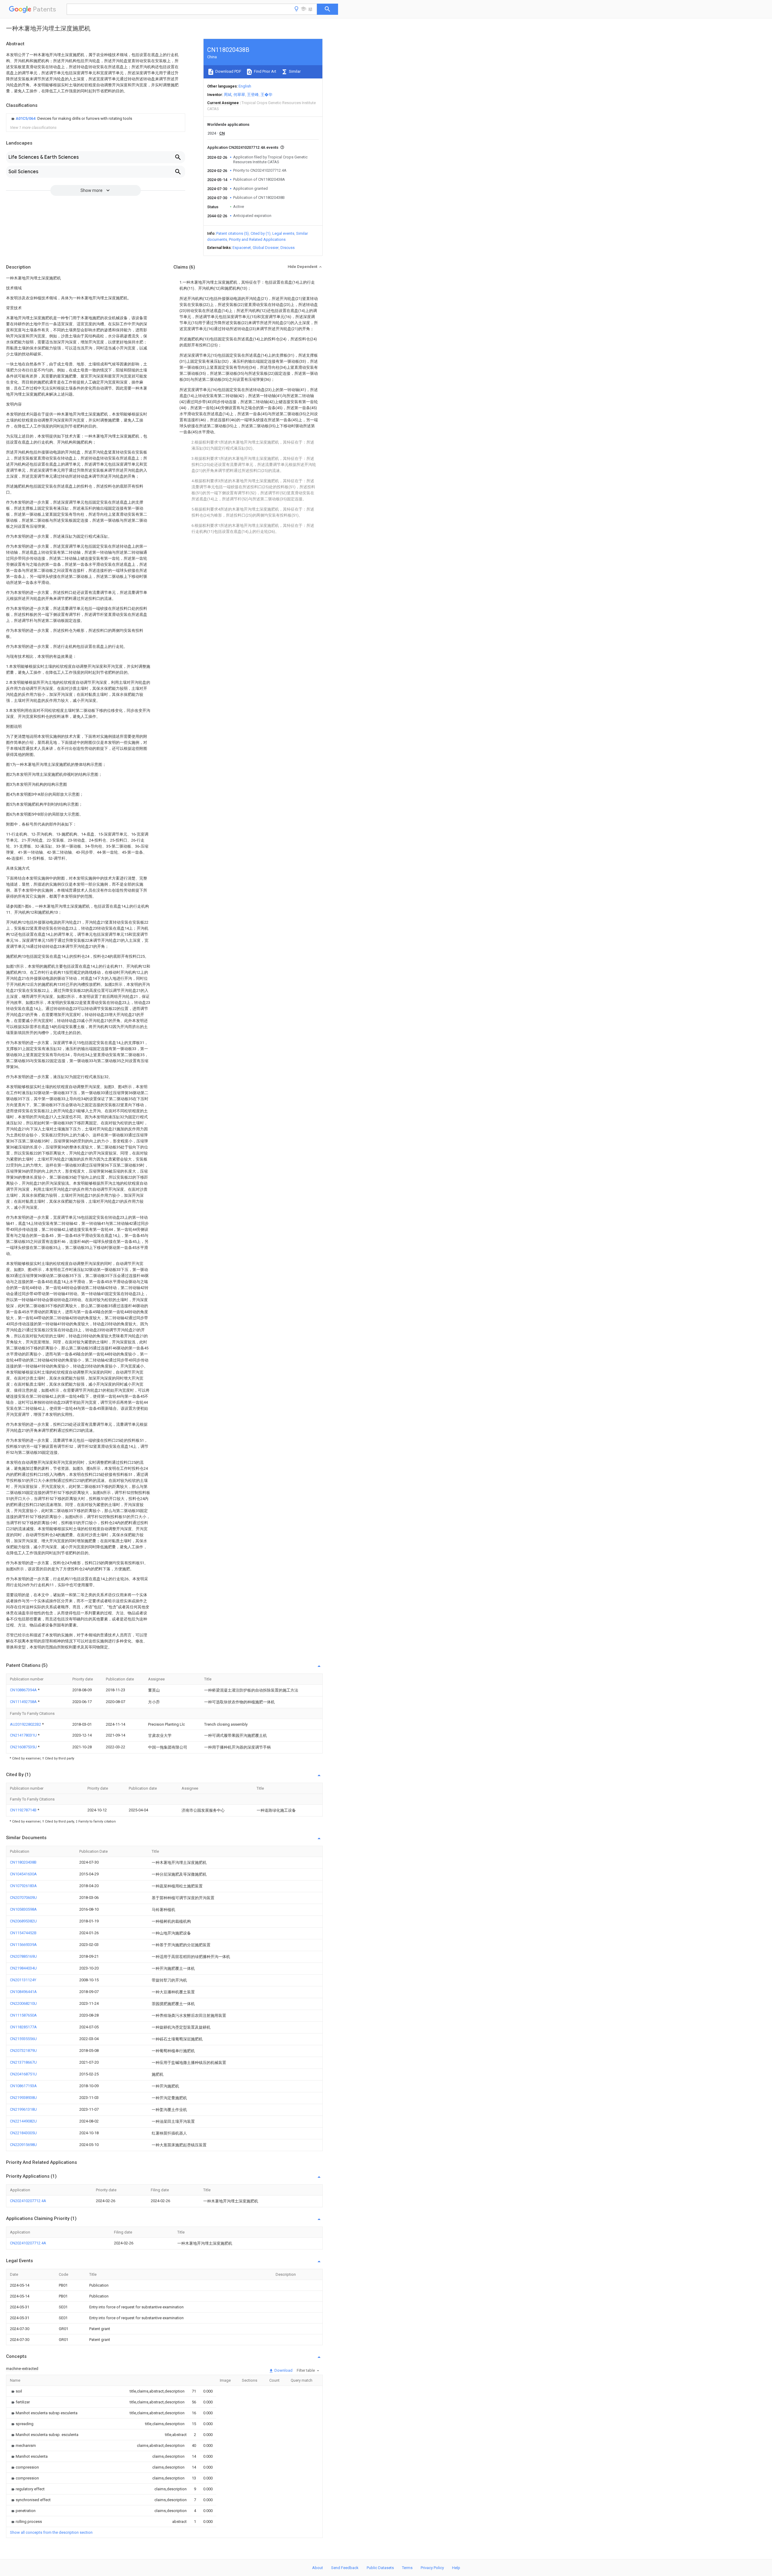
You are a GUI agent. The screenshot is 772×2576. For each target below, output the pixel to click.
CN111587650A (23, 2015)
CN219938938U (23, 2098)
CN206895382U (23, 1921)
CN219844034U (23, 1968)
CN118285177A (23, 2027)
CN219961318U (23, 2109)
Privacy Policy (432, 2568)
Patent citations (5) (233, 233)
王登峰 (253, 95)
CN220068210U (23, 2003)
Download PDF (228, 71)
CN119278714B (24, 1810)
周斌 (228, 95)
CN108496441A (23, 1992)
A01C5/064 (26, 118)
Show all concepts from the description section (51, 2532)
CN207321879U (23, 2051)
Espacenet (242, 248)
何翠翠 (239, 95)
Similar (294, 71)
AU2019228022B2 (26, 1724)
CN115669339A (23, 1945)
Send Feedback (345, 2568)
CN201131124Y (23, 1980)
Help (456, 2568)
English (245, 86)
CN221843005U (23, 2133)
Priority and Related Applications (257, 239)
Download (283, 2370)
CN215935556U (23, 2039)
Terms (407, 2568)
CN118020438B (23, 1862)
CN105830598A (23, 1909)
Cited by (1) (261, 233)
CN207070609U (23, 1898)
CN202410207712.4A (28, 2201)
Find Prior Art (265, 71)
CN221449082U (23, 2121)
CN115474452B (23, 1933)
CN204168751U (23, 2074)
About (318, 2568)
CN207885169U (23, 1956)
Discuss (288, 248)
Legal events (283, 233)
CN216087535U (24, 1747)
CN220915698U (23, 2145)
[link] (71, 119)
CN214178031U (24, 1735)
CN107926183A (23, 1886)
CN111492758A (24, 1702)
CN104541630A (23, 1874)
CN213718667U (23, 2062)
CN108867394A (24, 1690)
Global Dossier (266, 248)
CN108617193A (23, 2086)
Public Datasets (380, 2568)
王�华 (266, 95)
